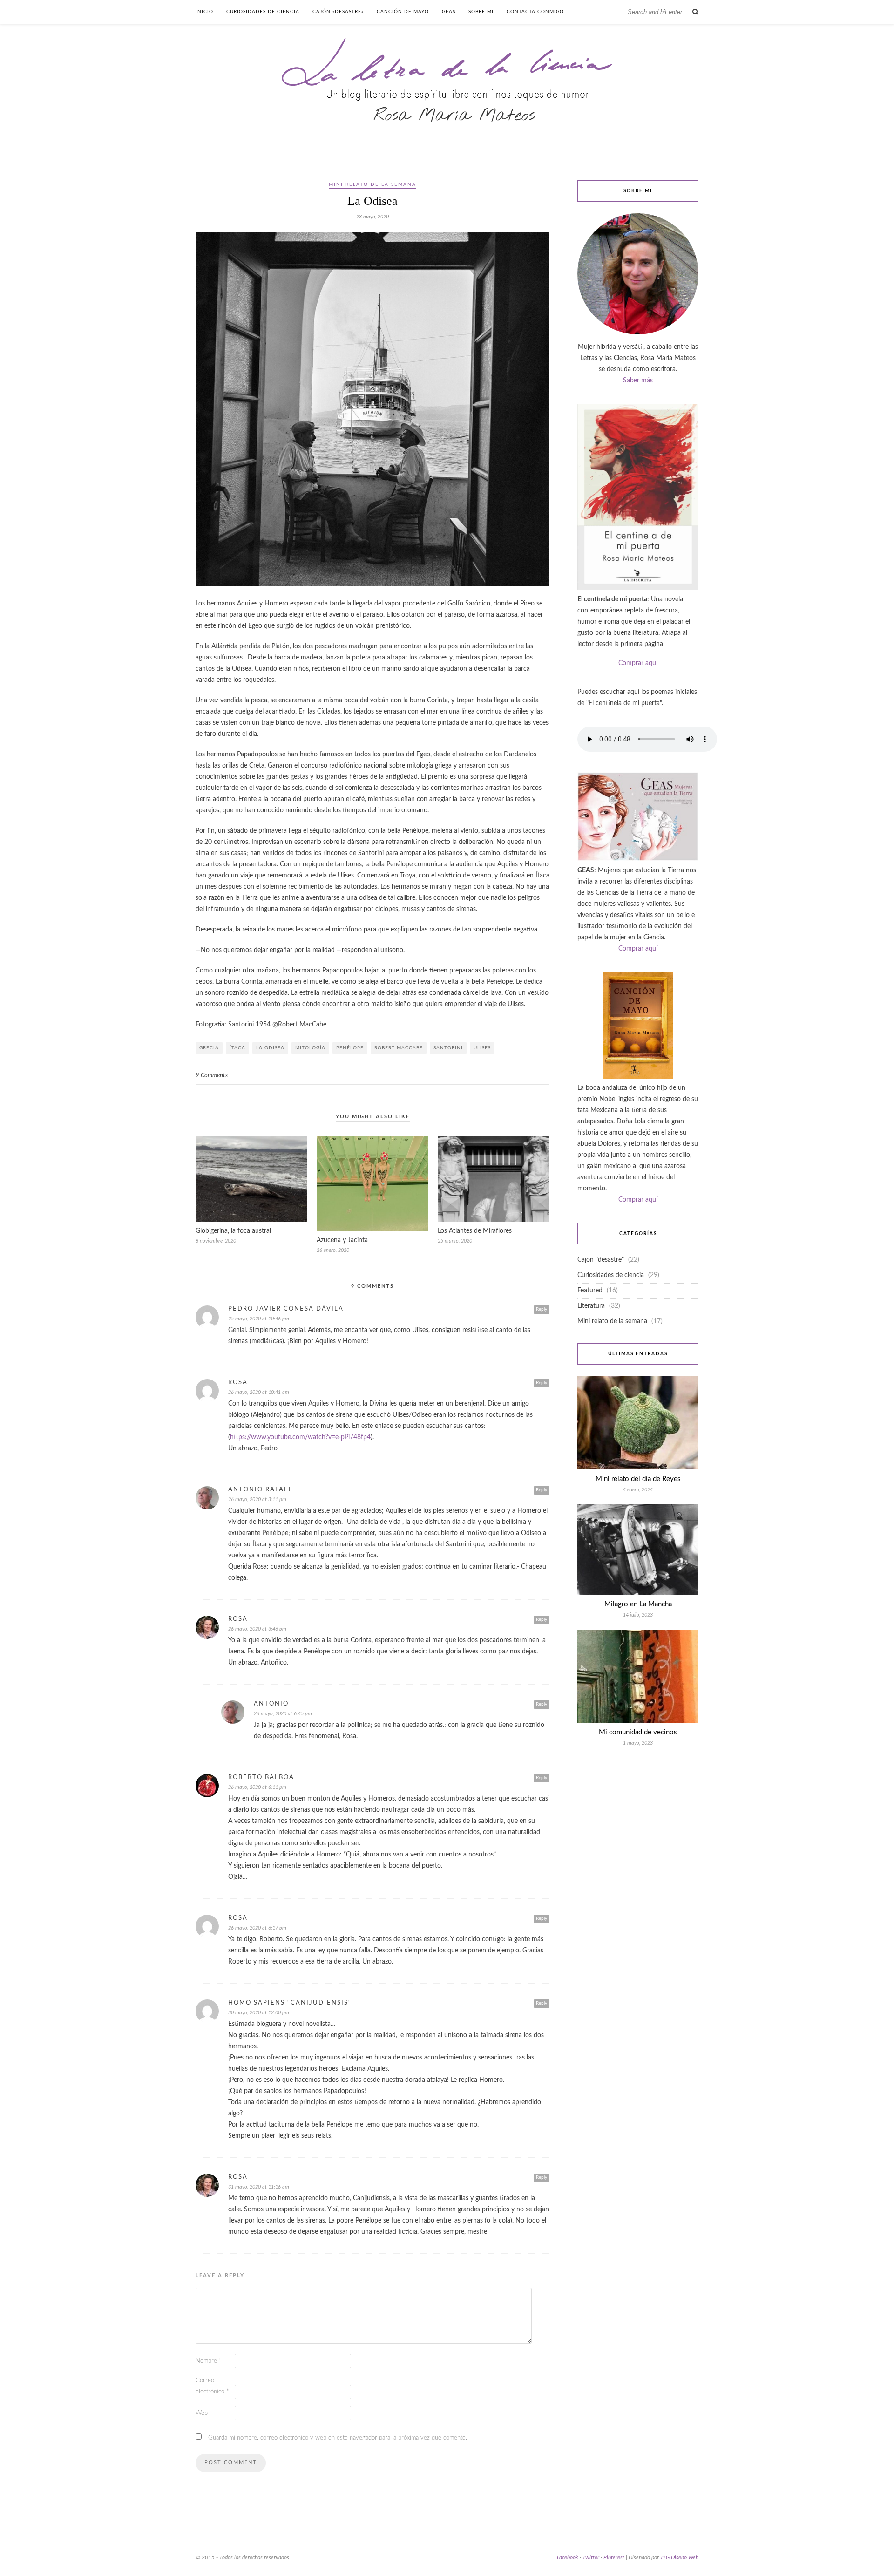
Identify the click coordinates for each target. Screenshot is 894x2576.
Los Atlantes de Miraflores (475, 1231)
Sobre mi (481, 12)
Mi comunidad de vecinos (638, 1732)
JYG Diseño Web (679, 2557)
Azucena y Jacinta (342, 1240)
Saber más (638, 381)
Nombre (209, 2361)
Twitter (591, 2557)
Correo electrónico (212, 2386)
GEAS (449, 12)
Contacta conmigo (535, 12)
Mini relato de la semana (372, 184)
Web (202, 2413)
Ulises (482, 1048)
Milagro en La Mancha (638, 1604)
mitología (310, 1048)
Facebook (568, 2557)
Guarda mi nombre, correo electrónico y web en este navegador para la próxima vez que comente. (338, 2438)
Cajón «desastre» (338, 12)
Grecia (209, 1048)
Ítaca (237, 1048)
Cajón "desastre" (601, 1260)
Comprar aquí (638, 663)
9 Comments (212, 1076)
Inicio (204, 12)
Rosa (238, 1383)
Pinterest (614, 2557)
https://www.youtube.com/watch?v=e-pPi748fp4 (300, 1437)
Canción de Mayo (403, 12)
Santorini (448, 1048)
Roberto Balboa (261, 1777)
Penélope (350, 1048)
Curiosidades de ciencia (263, 12)
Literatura (591, 1306)
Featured (590, 1291)
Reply (542, 1309)
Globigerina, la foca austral (233, 1231)
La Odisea (270, 1048)
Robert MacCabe (399, 1048)
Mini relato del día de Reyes (638, 1479)
